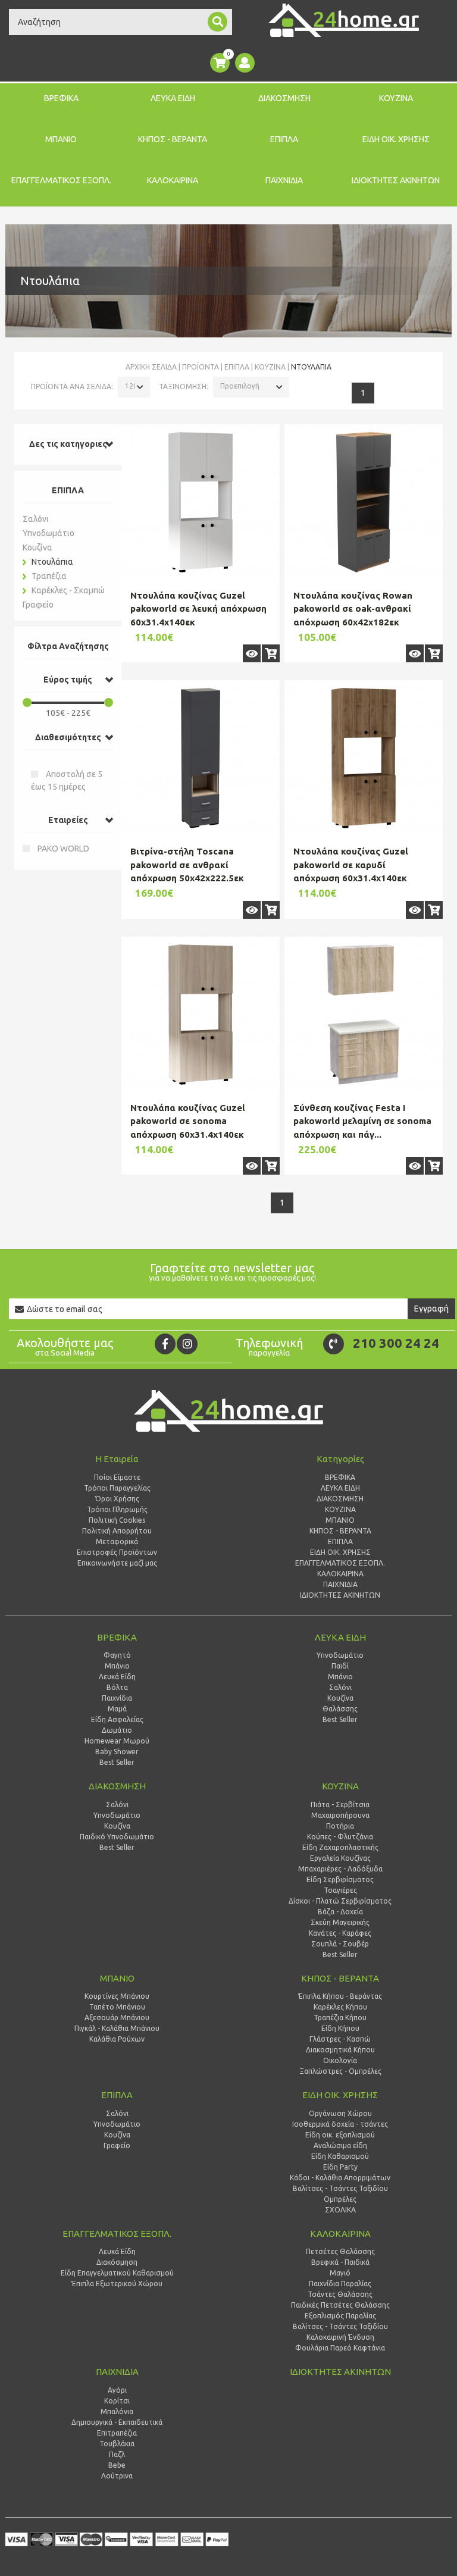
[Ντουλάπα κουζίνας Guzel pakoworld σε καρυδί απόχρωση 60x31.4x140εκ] (364, 758)
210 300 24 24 (396, 1343)
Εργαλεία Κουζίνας (340, 1858)
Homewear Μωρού (117, 1741)
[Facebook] (165, 1344)
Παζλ (117, 2454)
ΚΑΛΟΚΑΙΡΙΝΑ (173, 180)
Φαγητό (117, 1655)
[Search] (217, 22)
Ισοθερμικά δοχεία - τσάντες (340, 2124)
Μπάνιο (117, 1666)
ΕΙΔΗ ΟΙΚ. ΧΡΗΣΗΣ (396, 139)
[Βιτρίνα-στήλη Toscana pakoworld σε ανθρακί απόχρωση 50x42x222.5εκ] (201, 758)
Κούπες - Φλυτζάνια (340, 1837)
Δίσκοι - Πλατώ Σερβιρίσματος (340, 1901)
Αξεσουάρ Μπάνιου (117, 2018)
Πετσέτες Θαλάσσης (340, 2251)
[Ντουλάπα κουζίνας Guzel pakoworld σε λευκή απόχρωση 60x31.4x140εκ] (201, 502)
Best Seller (117, 1762)
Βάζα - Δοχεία (340, 1912)
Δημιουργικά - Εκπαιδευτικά (117, 2422)
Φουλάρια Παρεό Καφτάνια (340, 2348)
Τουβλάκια (117, 2444)
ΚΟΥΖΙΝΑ (396, 98)
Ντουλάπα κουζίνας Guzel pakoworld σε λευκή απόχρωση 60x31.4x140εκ (198, 609)
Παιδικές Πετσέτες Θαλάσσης (340, 2305)
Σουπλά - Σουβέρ (340, 1944)
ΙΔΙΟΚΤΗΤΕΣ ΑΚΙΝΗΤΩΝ (396, 180)
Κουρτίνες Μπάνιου (117, 1996)
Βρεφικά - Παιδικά (340, 2262)
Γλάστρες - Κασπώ (340, 2039)
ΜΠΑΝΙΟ (61, 139)
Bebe (117, 2465)
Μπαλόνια (117, 2411)
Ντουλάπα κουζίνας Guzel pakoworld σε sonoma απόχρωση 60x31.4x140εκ (188, 1121)
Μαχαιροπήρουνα (340, 1815)
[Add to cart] (271, 653)
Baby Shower (117, 1752)
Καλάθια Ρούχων (117, 2039)
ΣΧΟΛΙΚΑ (340, 2210)
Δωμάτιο (117, 1730)
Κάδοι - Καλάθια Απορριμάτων (340, 2178)
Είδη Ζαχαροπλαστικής (340, 1847)
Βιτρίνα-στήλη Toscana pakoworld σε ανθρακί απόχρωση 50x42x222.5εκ (187, 865)
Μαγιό (340, 2273)
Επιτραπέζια (117, 2433)
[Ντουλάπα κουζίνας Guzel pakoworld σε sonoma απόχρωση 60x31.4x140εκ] (201, 1015)
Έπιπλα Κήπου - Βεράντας (340, 1996)
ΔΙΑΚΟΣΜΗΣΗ (284, 98)
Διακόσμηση (117, 2262)
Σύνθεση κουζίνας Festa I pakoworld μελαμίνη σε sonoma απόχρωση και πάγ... (362, 1121)
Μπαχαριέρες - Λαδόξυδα (340, 1869)
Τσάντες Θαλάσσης (340, 2294)
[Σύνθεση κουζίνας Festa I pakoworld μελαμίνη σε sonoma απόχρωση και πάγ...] (364, 1015)
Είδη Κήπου (340, 2028)
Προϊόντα (201, 367)
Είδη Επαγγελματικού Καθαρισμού (117, 2273)
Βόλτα (117, 1687)
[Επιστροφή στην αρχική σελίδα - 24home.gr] (344, 20)
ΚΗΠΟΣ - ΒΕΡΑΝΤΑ (173, 139)
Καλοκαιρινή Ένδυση (340, 2337)
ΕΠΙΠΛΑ (284, 139)
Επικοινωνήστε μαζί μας (117, 1563)
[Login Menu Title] (245, 63)
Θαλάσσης (340, 1709)
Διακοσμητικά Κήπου (340, 2050)
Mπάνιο (340, 1677)
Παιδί (340, 1666)
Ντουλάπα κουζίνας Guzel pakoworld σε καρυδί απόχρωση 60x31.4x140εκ (351, 865)
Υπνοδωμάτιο (48, 533)
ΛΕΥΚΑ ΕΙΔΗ (173, 98)
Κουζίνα (270, 367)
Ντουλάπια (52, 562)
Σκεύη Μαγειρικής (340, 1922)
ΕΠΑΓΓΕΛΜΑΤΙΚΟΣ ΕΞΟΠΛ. (61, 180)
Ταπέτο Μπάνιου (117, 2007)
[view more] (252, 653)
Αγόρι (117, 2390)
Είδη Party (340, 2167)
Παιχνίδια (117, 1698)
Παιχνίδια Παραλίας (340, 2284)
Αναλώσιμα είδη (340, 2145)
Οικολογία (340, 2060)
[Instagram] (187, 1344)
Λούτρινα (117, 2476)
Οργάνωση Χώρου (340, 2113)
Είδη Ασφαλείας (117, 1719)
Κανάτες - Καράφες (340, 1933)
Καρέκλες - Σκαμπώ (68, 590)
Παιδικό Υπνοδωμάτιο (117, 1837)
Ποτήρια (340, 1826)
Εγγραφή (431, 1309)
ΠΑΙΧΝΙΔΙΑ (284, 180)
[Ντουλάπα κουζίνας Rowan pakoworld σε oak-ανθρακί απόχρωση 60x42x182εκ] (364, 502)
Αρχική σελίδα (151, 367)
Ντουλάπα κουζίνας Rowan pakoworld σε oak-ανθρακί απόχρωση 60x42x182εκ (353, 609)
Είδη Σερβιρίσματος (340, 1879)
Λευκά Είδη (117, 1677)
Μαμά (117, 1709)
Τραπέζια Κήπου (340, 2018)
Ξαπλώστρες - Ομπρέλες (340, 2071)
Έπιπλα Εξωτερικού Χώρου (117, 2284)
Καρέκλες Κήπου (340, 2007)
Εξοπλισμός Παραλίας (340, 2316)
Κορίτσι (117, 2401)
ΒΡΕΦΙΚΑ (61, 98)
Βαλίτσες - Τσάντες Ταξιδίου (340, 2188)
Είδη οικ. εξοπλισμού (340, 2135)
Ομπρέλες (340, 2199)
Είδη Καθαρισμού (340, 2156)
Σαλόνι (36, 519)
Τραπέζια (49, 576)
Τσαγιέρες (340, 1890)
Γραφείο (38, 605)
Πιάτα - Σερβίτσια (340, 1805)
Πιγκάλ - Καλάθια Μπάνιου (117, 2028)
